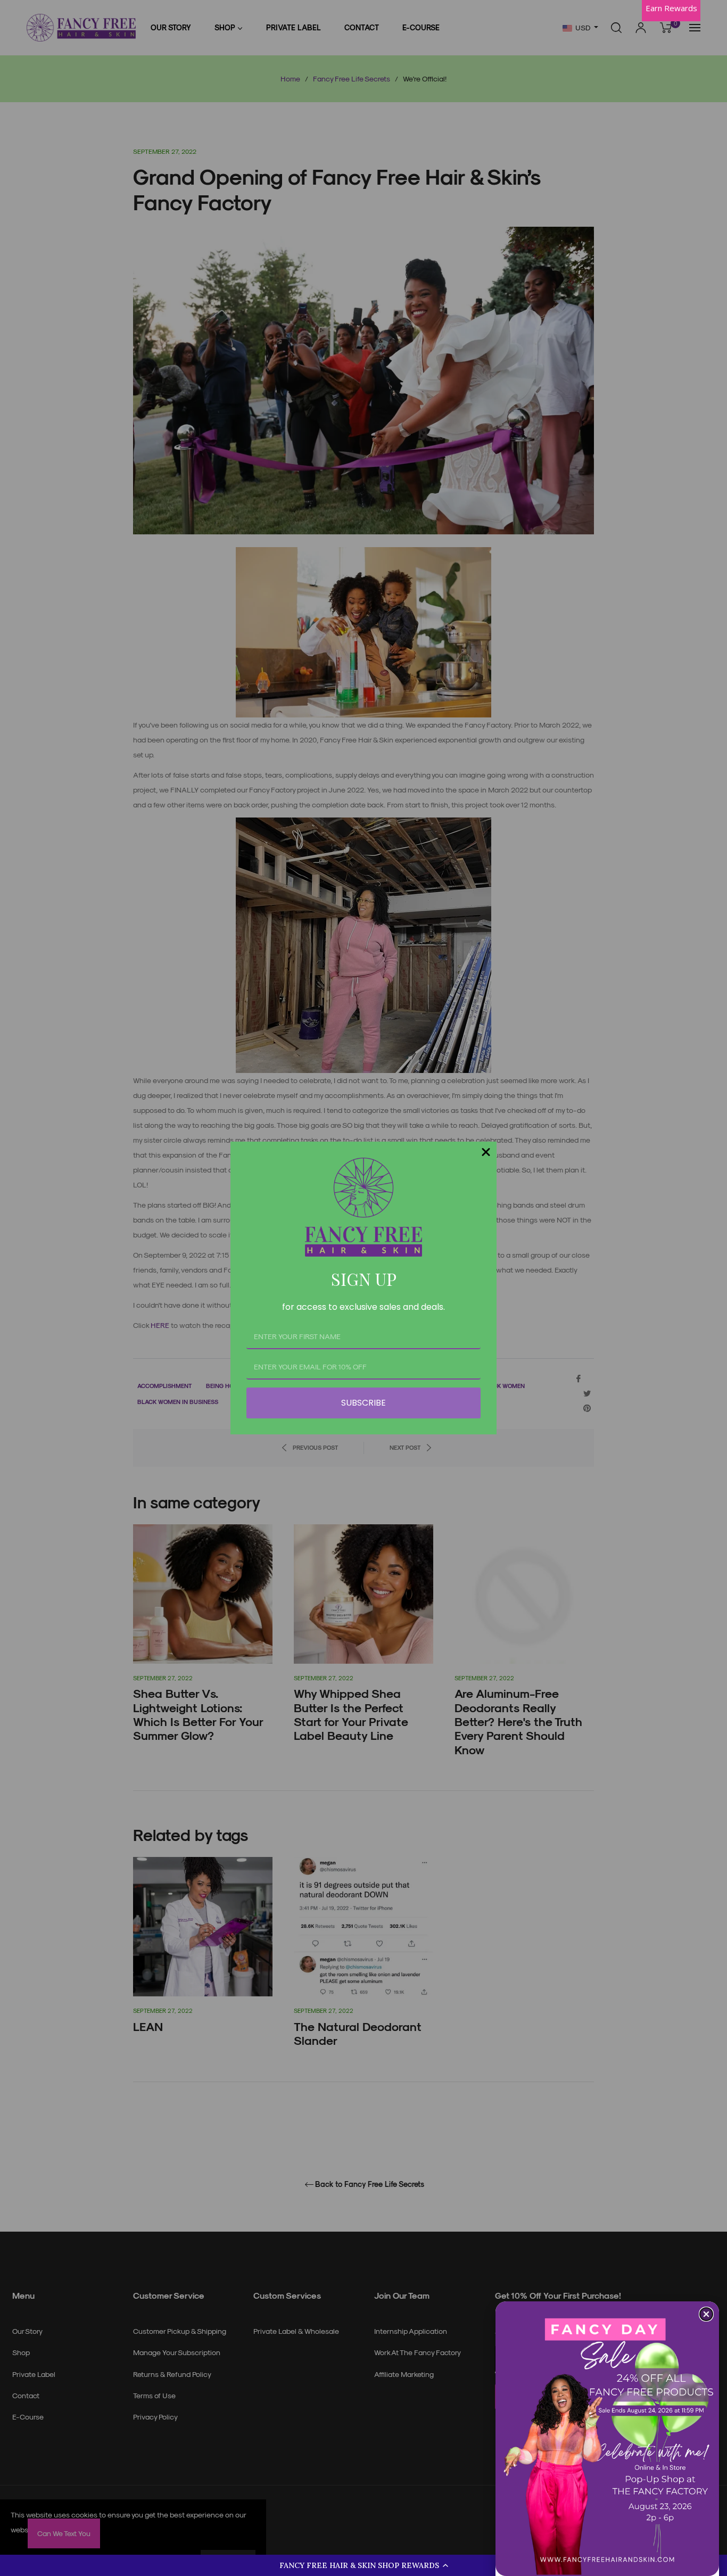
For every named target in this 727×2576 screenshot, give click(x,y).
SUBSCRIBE (363, 1403)
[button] (363, 2565)
